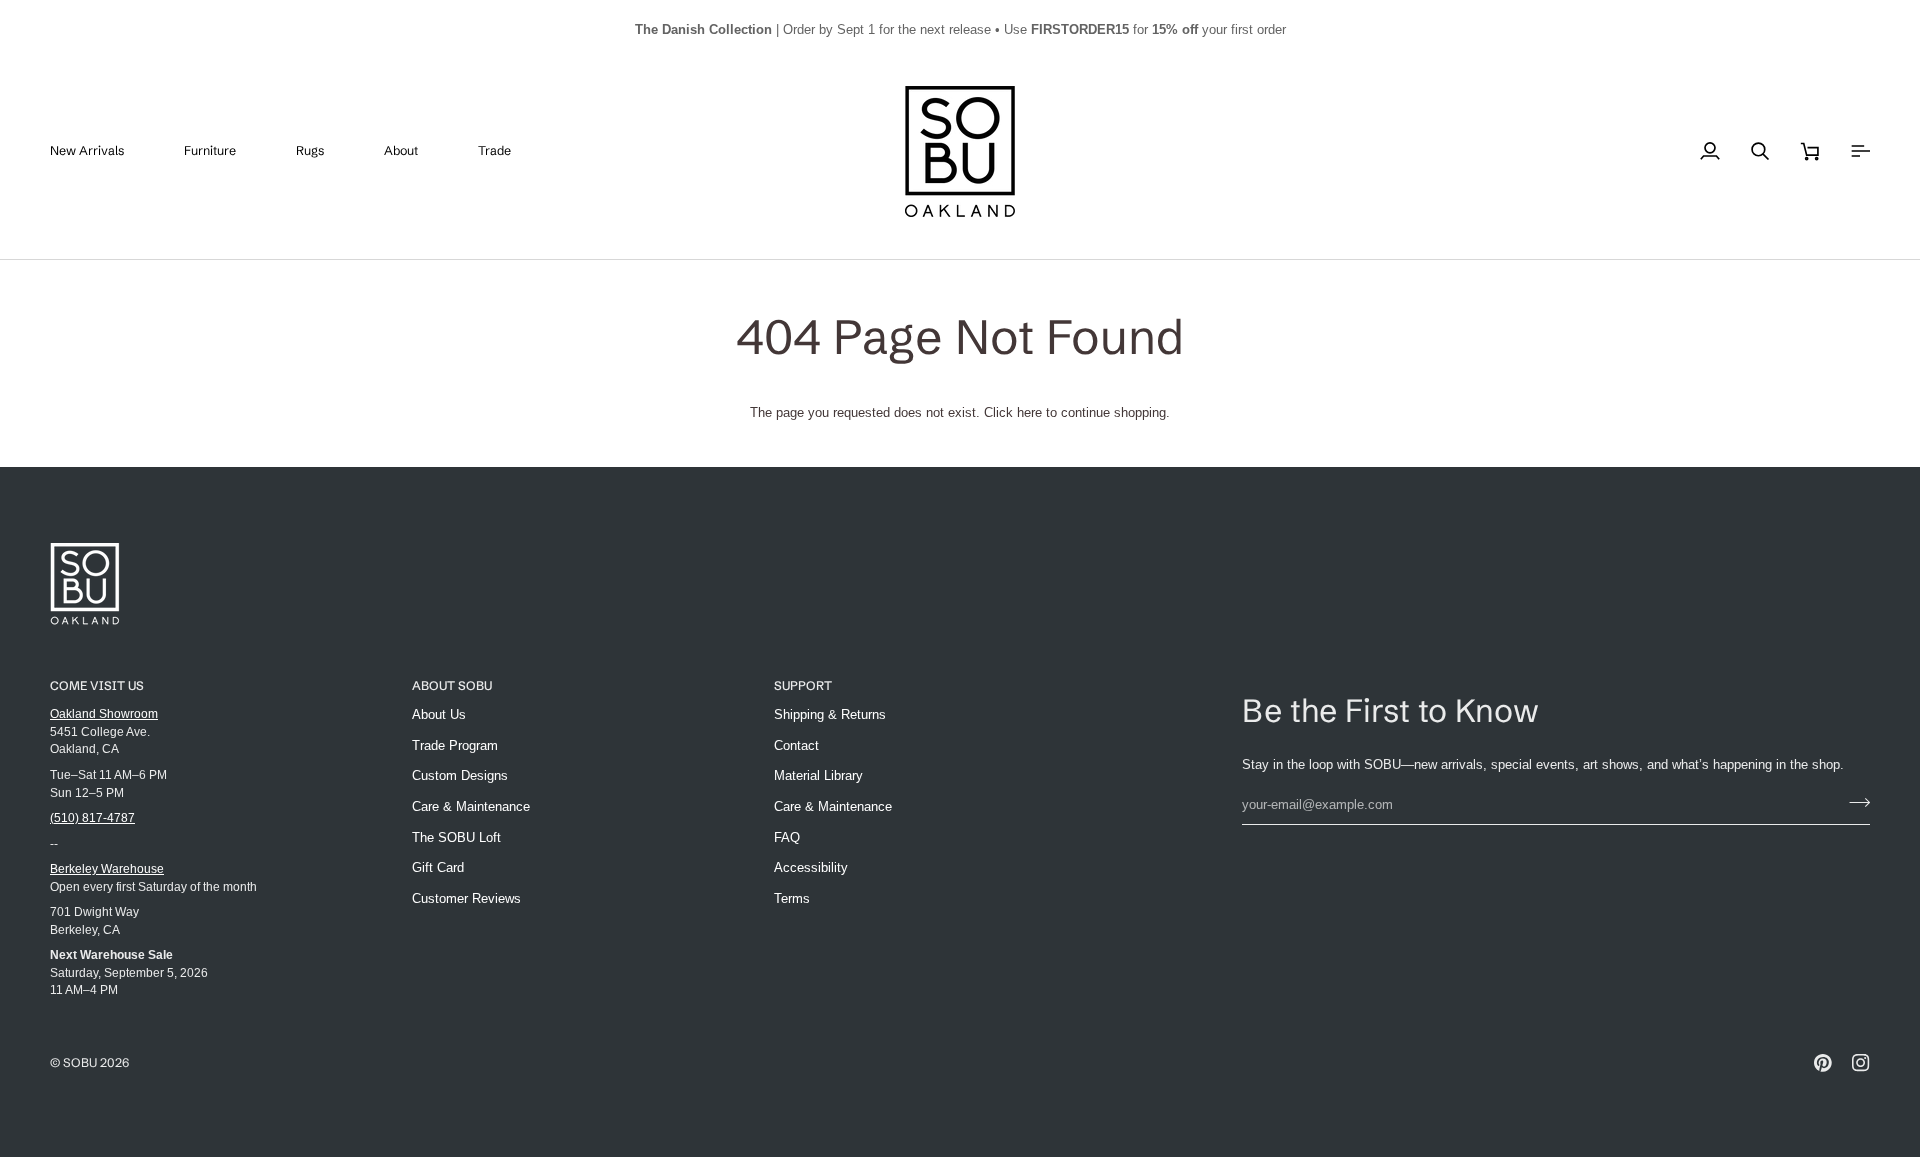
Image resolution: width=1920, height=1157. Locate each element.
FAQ (787, 837)
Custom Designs (460, 775)
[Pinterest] (1823, 1063)
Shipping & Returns (830, 714)
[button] (225, 151)
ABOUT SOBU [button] (452, 685)
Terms (792, 898)
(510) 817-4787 (92, 817)
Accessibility (811, 867)
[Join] (1853, 802)
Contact (796, 745)
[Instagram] (1861, 1063)
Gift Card (438, 867)
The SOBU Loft (456, 837)
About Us (439, 714)
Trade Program (455, 745)
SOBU (80, 1062)
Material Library (818, 775)
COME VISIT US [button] (97, 685)
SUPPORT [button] (803, 685)
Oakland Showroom (104, 713)
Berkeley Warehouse (107, 868)
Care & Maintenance (471, 806)
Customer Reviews (466, 898)
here (1029, 412)
